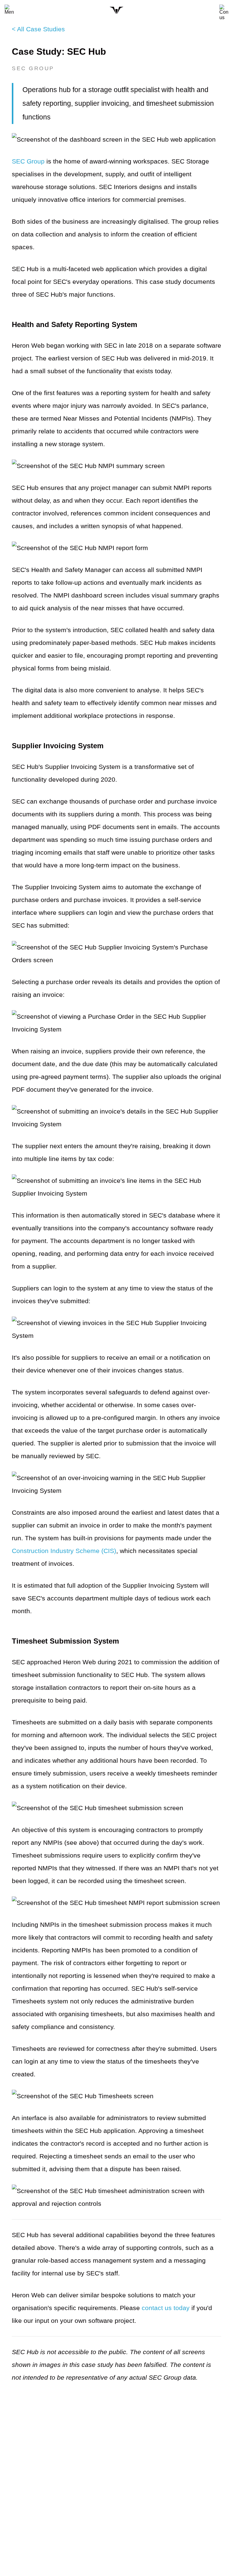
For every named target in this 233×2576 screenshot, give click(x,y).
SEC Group (28, 161)
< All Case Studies (38, 29)
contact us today (166, 2308)
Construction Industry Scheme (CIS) (64, 1551)
